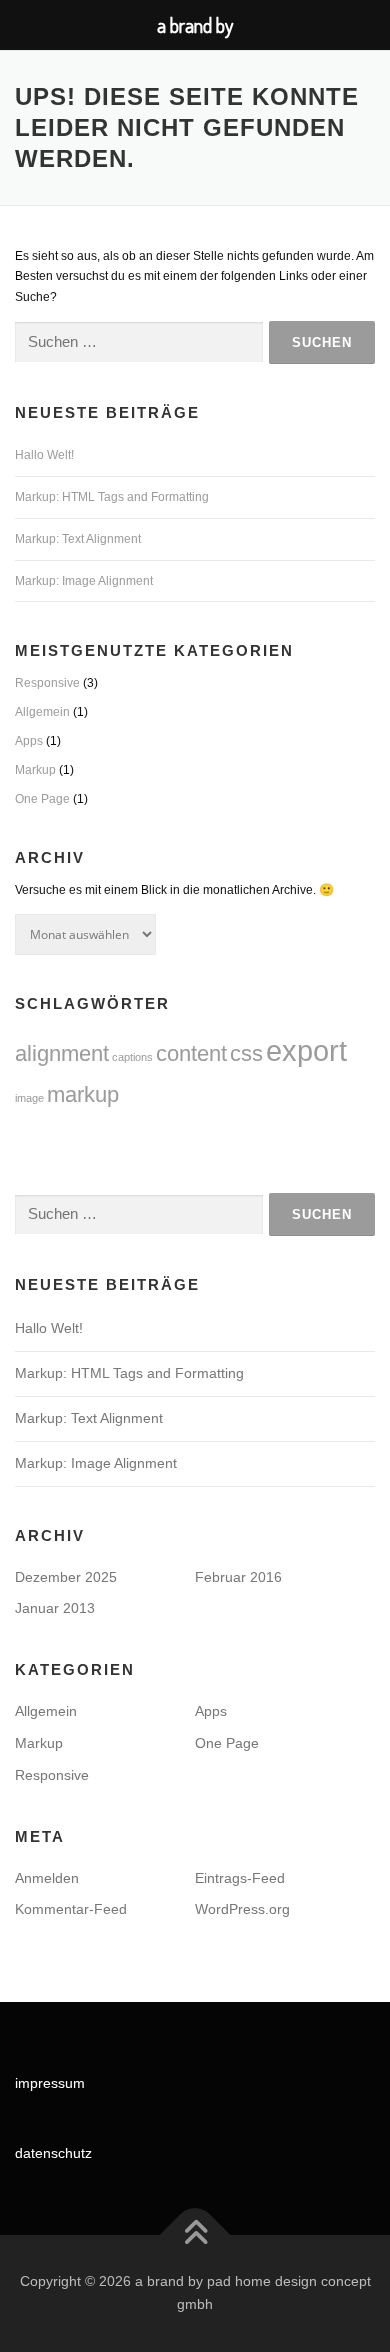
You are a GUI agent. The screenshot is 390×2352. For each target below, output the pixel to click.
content (191, 1053)
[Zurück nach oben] (195, 2234)
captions (132, 1057)
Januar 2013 (55, 1608)
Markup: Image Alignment (84, 581)
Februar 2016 (238, 1577)
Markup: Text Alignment (78, 539)
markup (83, 1094)
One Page (42, 799)
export (306, 1050)
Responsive (47, 683)
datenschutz (53, 2153)
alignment (62, 1053)
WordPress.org (242, 1909)
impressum (50, 2083)
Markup (35, 770)
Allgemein (42, 712)
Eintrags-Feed (240, 1878)
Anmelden (47, 1878)
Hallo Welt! (44, 455)
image (29, 1098)
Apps (29, 741)
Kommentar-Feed (71, 1909)
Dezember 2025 (66, 1577)
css (246, 1053)
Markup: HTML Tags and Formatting (112, 497)
